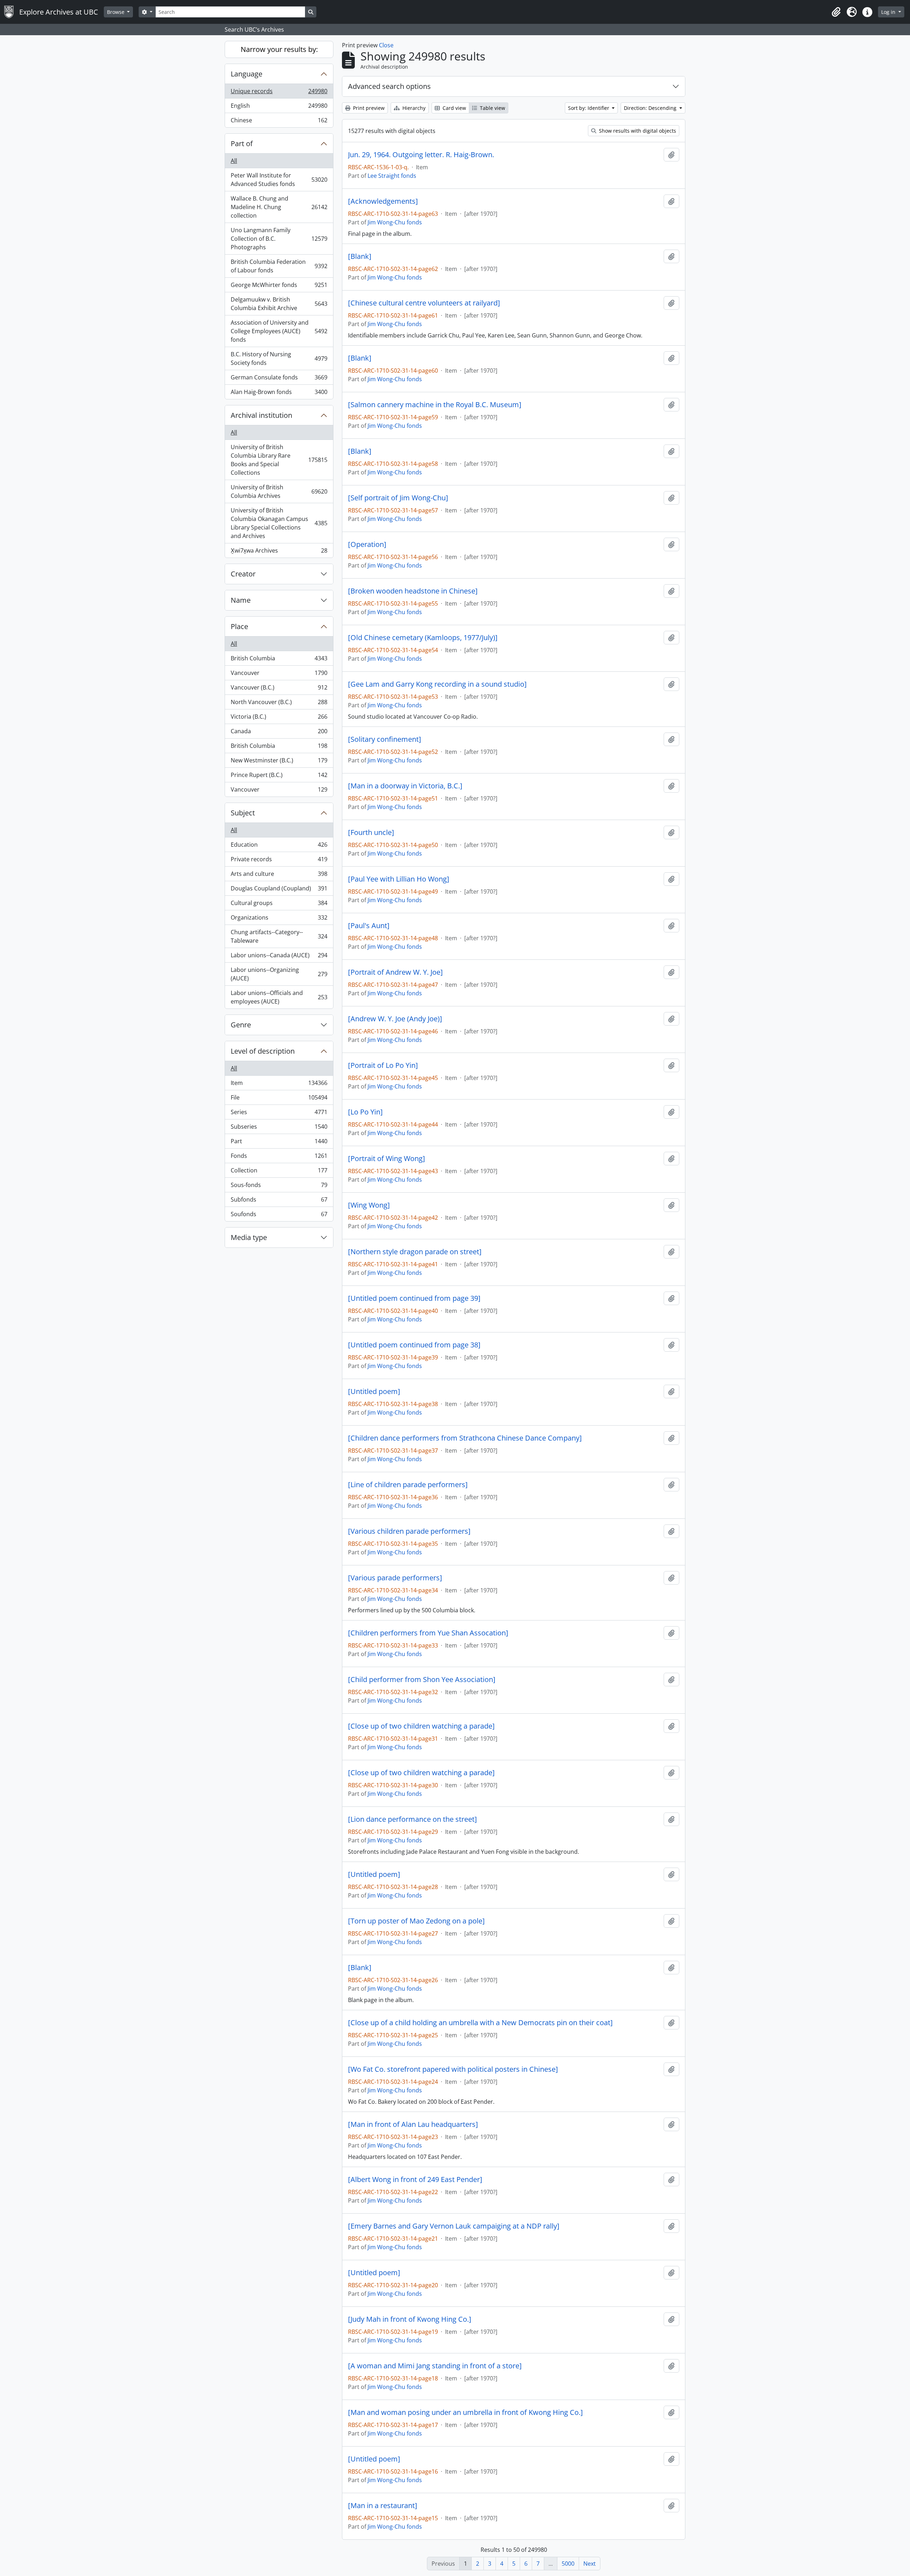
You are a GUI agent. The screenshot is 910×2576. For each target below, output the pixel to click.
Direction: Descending (651, 108)
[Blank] (360, 256)
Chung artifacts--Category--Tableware (279, 936)
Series (279, 1114)
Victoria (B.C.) (279, 718)
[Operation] (367, 544)
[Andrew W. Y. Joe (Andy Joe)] (395, 1019)
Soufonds (279, 1216)
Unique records (279, 93)
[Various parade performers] (395, 1578)
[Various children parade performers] (409, 1531)
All (234, 161)
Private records (279, 861)
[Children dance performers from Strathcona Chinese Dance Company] (465, 1438)
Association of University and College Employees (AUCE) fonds (279, 331)
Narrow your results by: (279, 49)
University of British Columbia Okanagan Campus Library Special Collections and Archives (279, 523)
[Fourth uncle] (371, 832)
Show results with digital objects (637, 131)
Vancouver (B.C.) (279, 689)
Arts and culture (279, 875)
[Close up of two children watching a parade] (421, 1726)
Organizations (279, 919)
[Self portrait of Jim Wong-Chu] (398, 498)
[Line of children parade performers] (408, 1485)
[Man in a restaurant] (383, 2506)
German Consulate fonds (279, 379)
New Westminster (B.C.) (279, 762)
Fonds (279, 1157)
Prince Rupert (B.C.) (279, 777)
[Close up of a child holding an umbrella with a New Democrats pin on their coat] (480, 2023)
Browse (116, 12)
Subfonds (279, 1201)
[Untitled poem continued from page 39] (414, 1298)
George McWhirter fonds (279, 287)
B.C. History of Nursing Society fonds (279, 358)
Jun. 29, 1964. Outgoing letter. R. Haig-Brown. (421, 155)
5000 (568, 2564)
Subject (243, 813)
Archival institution (261, 415)
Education (279, 846)
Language (247, 74)
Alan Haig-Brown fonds (279, 393)
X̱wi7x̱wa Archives (279, 552)
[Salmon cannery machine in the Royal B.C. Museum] (435, 405)
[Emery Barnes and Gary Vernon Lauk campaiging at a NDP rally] (454, 2226)
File (279, 1099)
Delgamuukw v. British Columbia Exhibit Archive (279, 304)
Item (279, 1085)
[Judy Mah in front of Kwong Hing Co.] (410, 2319)
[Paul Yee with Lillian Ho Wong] (399, 879)
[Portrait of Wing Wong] (387, 1159)
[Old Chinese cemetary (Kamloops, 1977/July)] (423, 638)
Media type (249, 1237)
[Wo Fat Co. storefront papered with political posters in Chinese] (453, 2069)
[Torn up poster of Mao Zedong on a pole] (416, 1921)
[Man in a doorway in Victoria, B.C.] (405, 786)
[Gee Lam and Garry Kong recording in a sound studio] (437, 684)
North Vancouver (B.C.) (279, 704)
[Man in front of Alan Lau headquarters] (413, 2124)
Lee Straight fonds (392, 176)
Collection (279, 1172)
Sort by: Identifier (589, 108)
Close (386, 45)
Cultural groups (279, 905)
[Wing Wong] (369, 1205)
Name (241, 600)
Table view (492, 108)
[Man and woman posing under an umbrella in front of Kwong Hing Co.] (465, 2412)
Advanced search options (389, 86)
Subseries (279, 1128)
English (279, 107)
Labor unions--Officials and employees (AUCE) (279, 997)
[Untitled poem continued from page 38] (414, 1345)
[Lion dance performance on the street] (413, 1819)
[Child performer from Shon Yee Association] (422, 1680)
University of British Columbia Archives (279, 491)
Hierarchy (413, 108)
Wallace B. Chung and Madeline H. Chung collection (279, 207)
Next (590, 2564)
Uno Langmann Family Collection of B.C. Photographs (279, 239)
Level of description (263, 1051)
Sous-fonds (279, 1187)
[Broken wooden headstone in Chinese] (413, 591)
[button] (836, 12)
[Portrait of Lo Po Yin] (383, 1065)
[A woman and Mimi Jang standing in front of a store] (435, 2366)
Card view (454, 108)
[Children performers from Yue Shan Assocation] (428, 1633)
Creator (243, 574)
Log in (889, 12)
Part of (242, 143)
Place (239, 626)
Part (279, 1143)
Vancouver (279, 675)
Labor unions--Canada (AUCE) (279, 957)
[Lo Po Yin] (365, 1112)
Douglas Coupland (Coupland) (279, 890)
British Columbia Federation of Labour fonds (279, 266)
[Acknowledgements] (383, 201)
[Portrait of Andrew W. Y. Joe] (395, 972)
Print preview (368, 108)
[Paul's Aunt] (369, 926)
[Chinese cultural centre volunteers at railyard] (424, 303)
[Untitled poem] (374, 1391)
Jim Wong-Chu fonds (395, 222)
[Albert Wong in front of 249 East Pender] (415, 2180)
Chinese (279, 122)
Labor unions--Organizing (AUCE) (279, 974)
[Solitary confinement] (385, 739)
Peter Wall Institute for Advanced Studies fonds (279, 180)
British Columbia (279, 660)
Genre (241, 1025)
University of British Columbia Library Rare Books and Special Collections (279, 460)
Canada (279, 733)
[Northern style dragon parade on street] (415, 1252)
